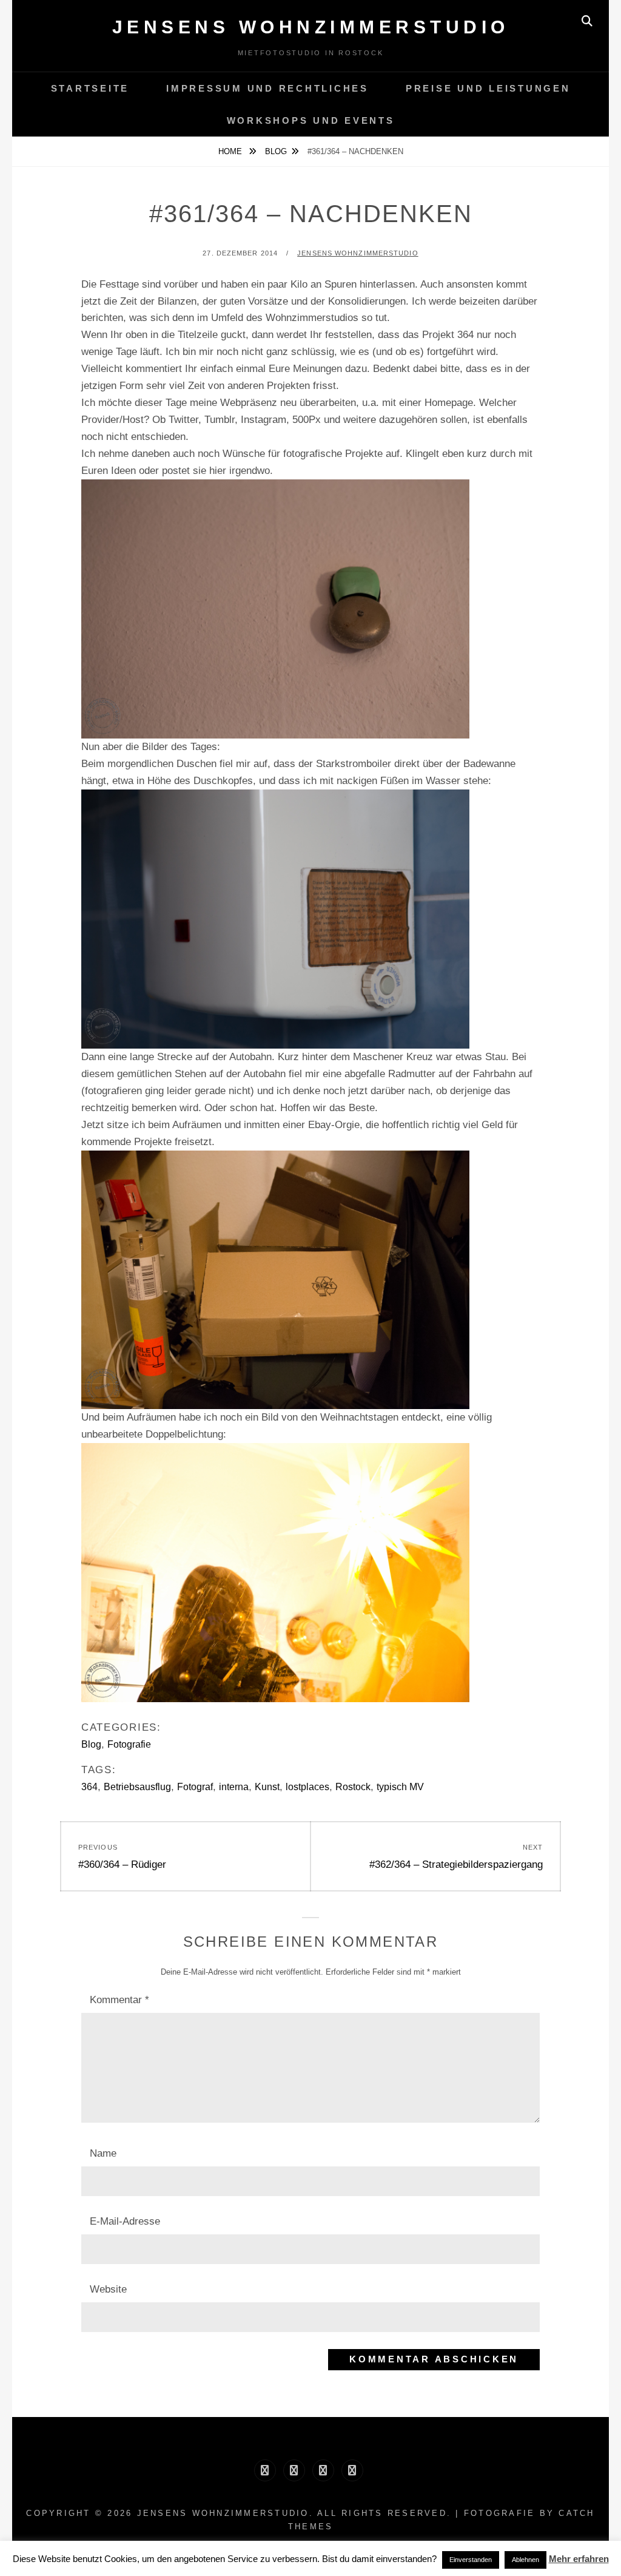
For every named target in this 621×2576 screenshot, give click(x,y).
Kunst (267, 1787)
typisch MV (400, 1787)
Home (231, 151)
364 (89, 1787)
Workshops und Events (311, 120)
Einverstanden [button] (471, 2560)
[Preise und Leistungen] (323, 2470)
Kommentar (119, 2000)
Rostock (353, 1787)
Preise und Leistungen (488, 88)
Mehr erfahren (579, 2559)
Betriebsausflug (137, 1787)
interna (234, 1787)
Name (103, 2153)
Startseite (90, 88)
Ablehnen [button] (525, 2560)
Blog (276, 151)
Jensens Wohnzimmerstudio (311, 27)
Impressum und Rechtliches (267, 88)
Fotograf (195, 1787)
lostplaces (307, 1787)
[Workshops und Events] (352, 2470)
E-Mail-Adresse (125, 2221)
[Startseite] (265, 2470)
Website (108, 2289)
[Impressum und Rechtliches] (294, 2470)
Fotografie (129, 1744)
